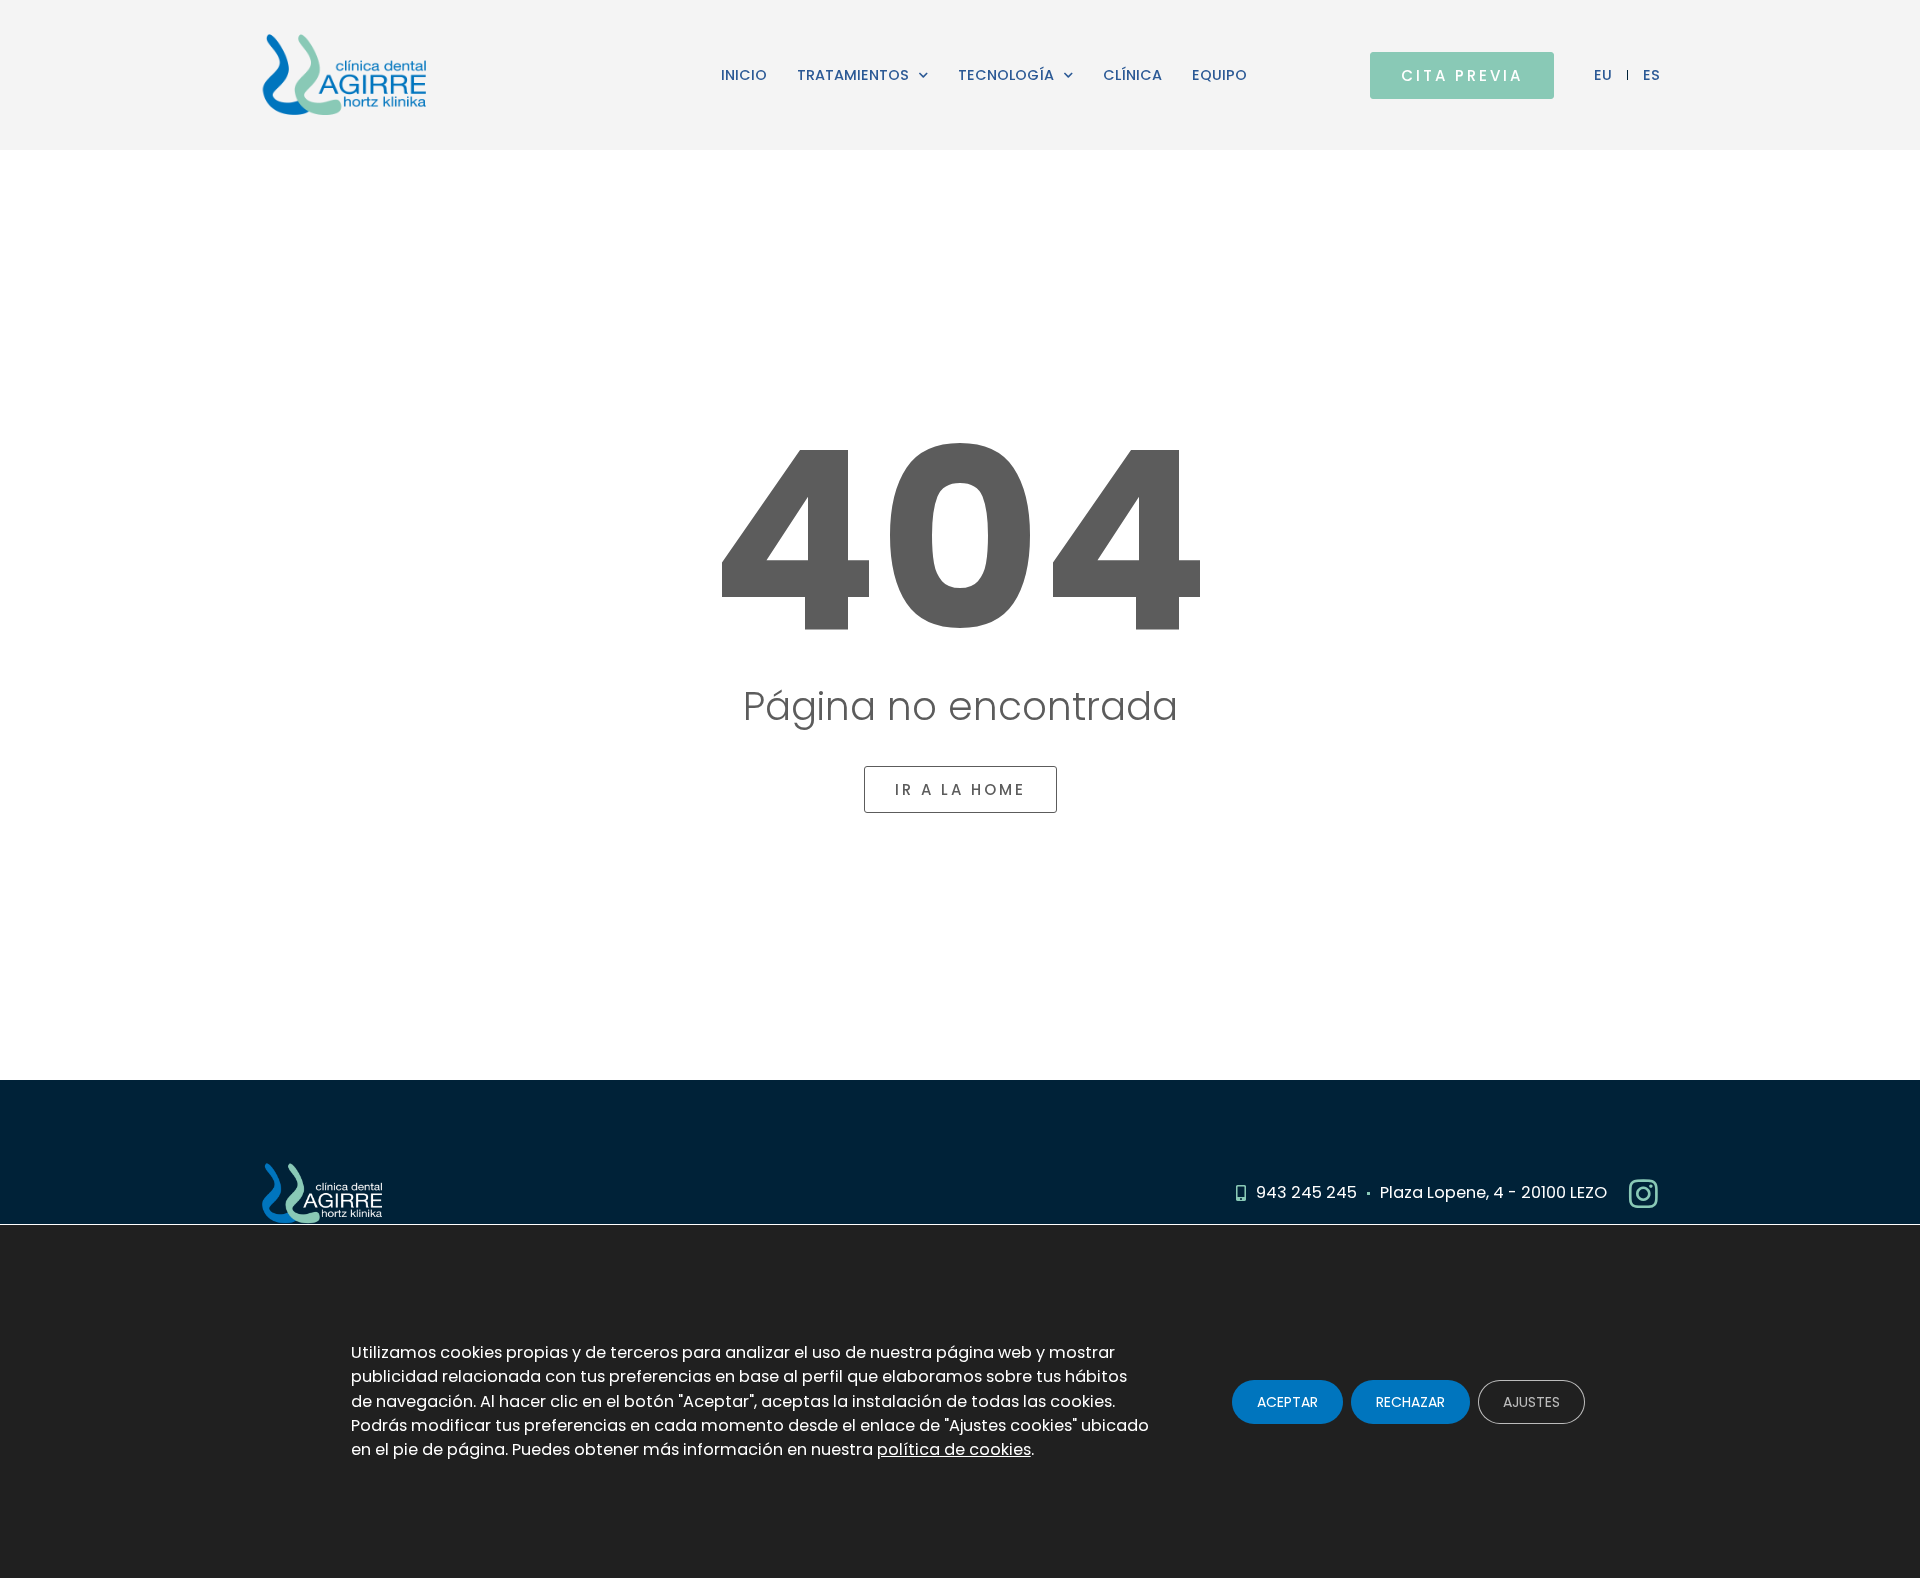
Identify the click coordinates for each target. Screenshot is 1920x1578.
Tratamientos (853, 75)
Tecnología (1006, 75)
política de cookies (954, 1449)
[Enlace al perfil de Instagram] (1643, 1193)
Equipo (1219, 75)
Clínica (1132, 75)
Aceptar (1287, 1401)
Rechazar (1410, 1401)
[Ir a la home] (428, 75)
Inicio (744, 75)
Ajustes (1531, 1401)
